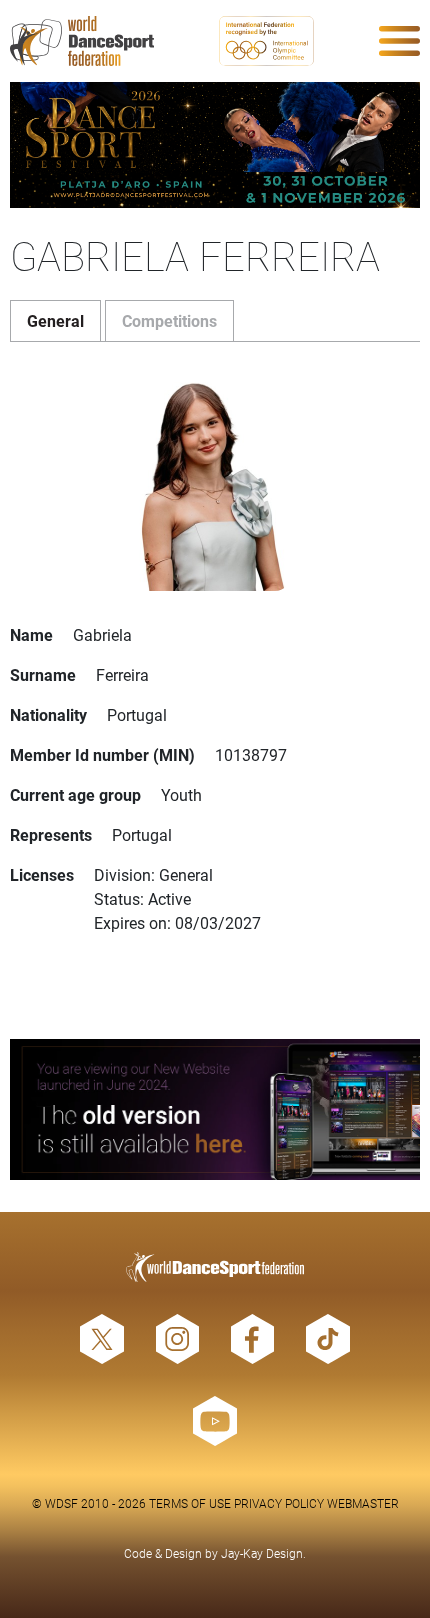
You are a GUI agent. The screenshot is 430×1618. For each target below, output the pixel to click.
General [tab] (55, 320)
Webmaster (363, 1503)
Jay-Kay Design (262, 1553)
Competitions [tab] (169, 320)
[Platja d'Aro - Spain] (215, 145)
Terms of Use (190, 1503)
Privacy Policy (279, 1503)
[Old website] (215, 1109)
